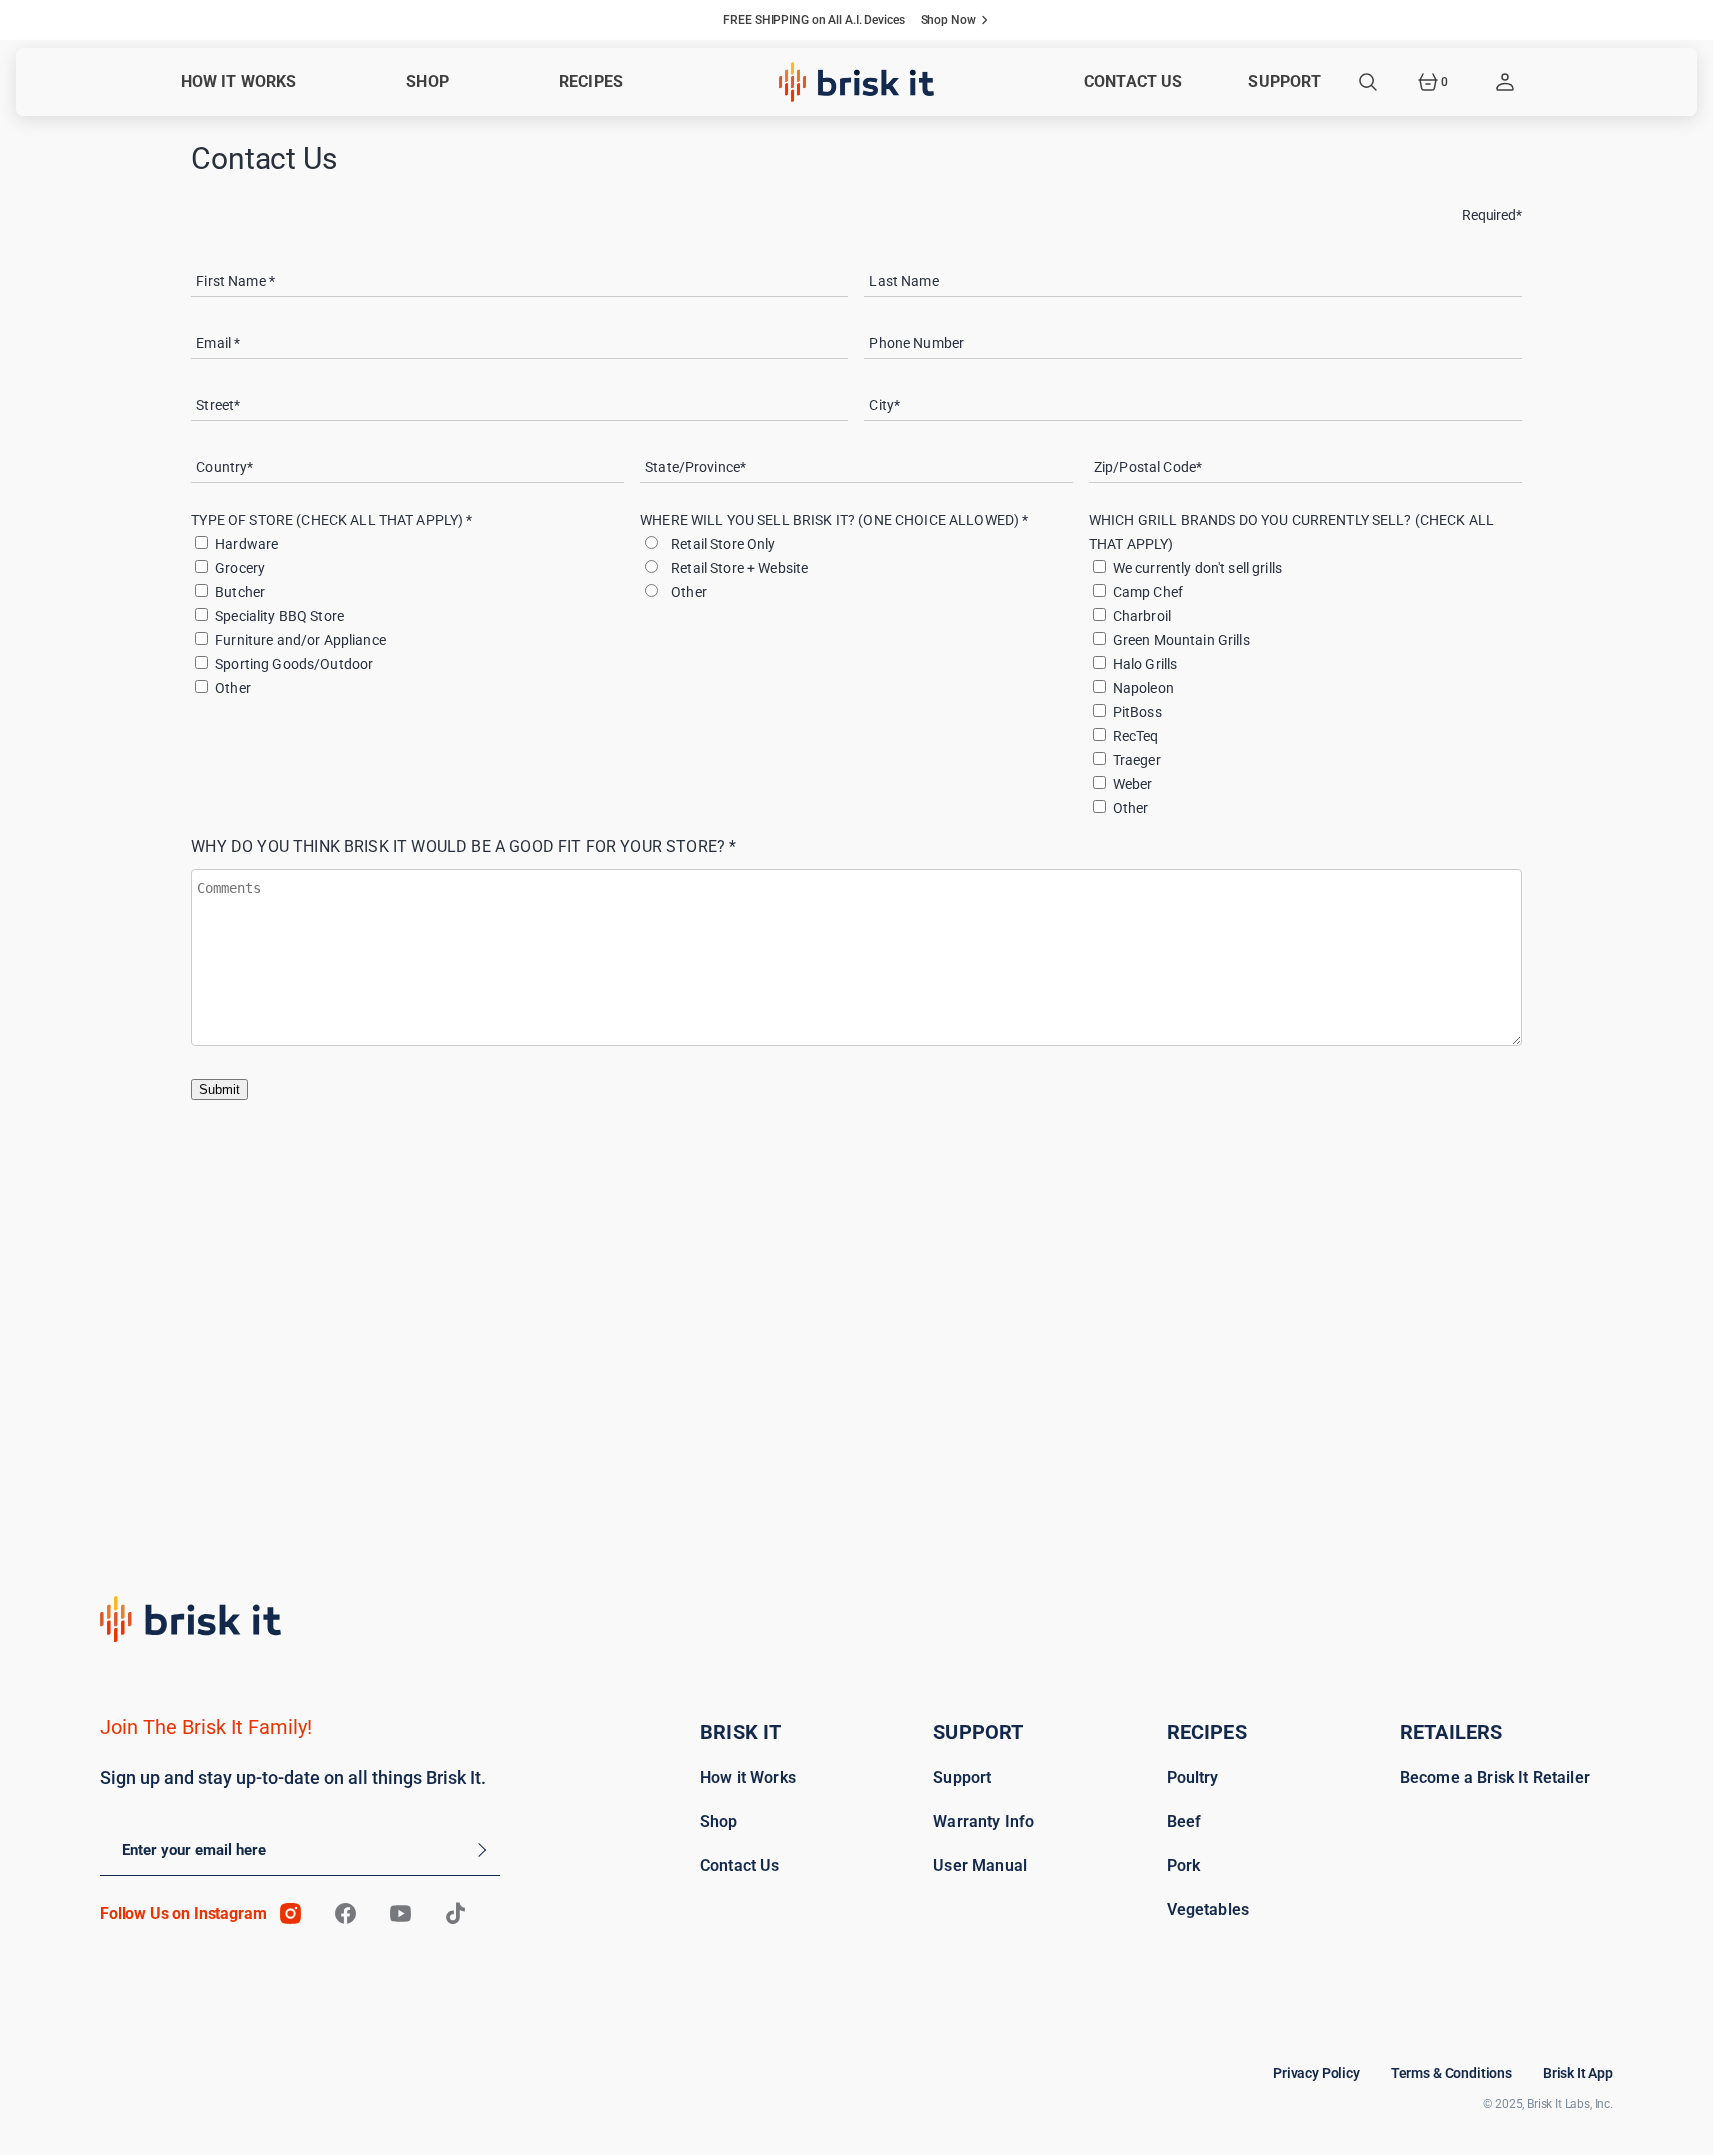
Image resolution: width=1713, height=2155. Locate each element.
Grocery (240, 568)
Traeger (1137, 760)
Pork (1184, 1865)
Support (962, 1777)
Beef (1184, 1821)
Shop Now (948, 20)
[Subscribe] (479, 1850)
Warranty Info (983, 1821)
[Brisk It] (856, 82)
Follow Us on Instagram (183, 1913)
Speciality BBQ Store (279, 616)
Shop (719, 1821)
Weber (1133, 784)
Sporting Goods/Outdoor (294, 664)
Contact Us (740, 1865)
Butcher (240, 592)
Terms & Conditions (1451, 2073)
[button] (1368, 82)
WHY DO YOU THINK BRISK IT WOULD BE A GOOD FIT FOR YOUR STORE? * (463, 846)
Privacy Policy (1316, 2073)
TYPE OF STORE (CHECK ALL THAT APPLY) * (331, 520)
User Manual (980, 1865)
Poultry (1193, 1777)
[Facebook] (345, 1913)
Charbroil (1142, 616)
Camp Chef (1148, 592)
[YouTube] (400, 1913)
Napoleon (1143, 688)
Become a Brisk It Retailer (1495, 1777)
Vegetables (1208, 1909)
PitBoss (1137, 712)
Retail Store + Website (736, 568)
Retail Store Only (720, 544)
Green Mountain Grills (1181, 640)
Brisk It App (1578, 2073)
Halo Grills (1145, 664)
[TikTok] (455, 1913)
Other (233, 688)
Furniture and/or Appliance (300, 640)
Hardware (246, 544)
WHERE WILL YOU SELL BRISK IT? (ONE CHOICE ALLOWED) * (834, 520)
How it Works (748, 1777)
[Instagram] (290, 1913)
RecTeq (1136, 736)
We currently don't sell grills (1197, 568)
